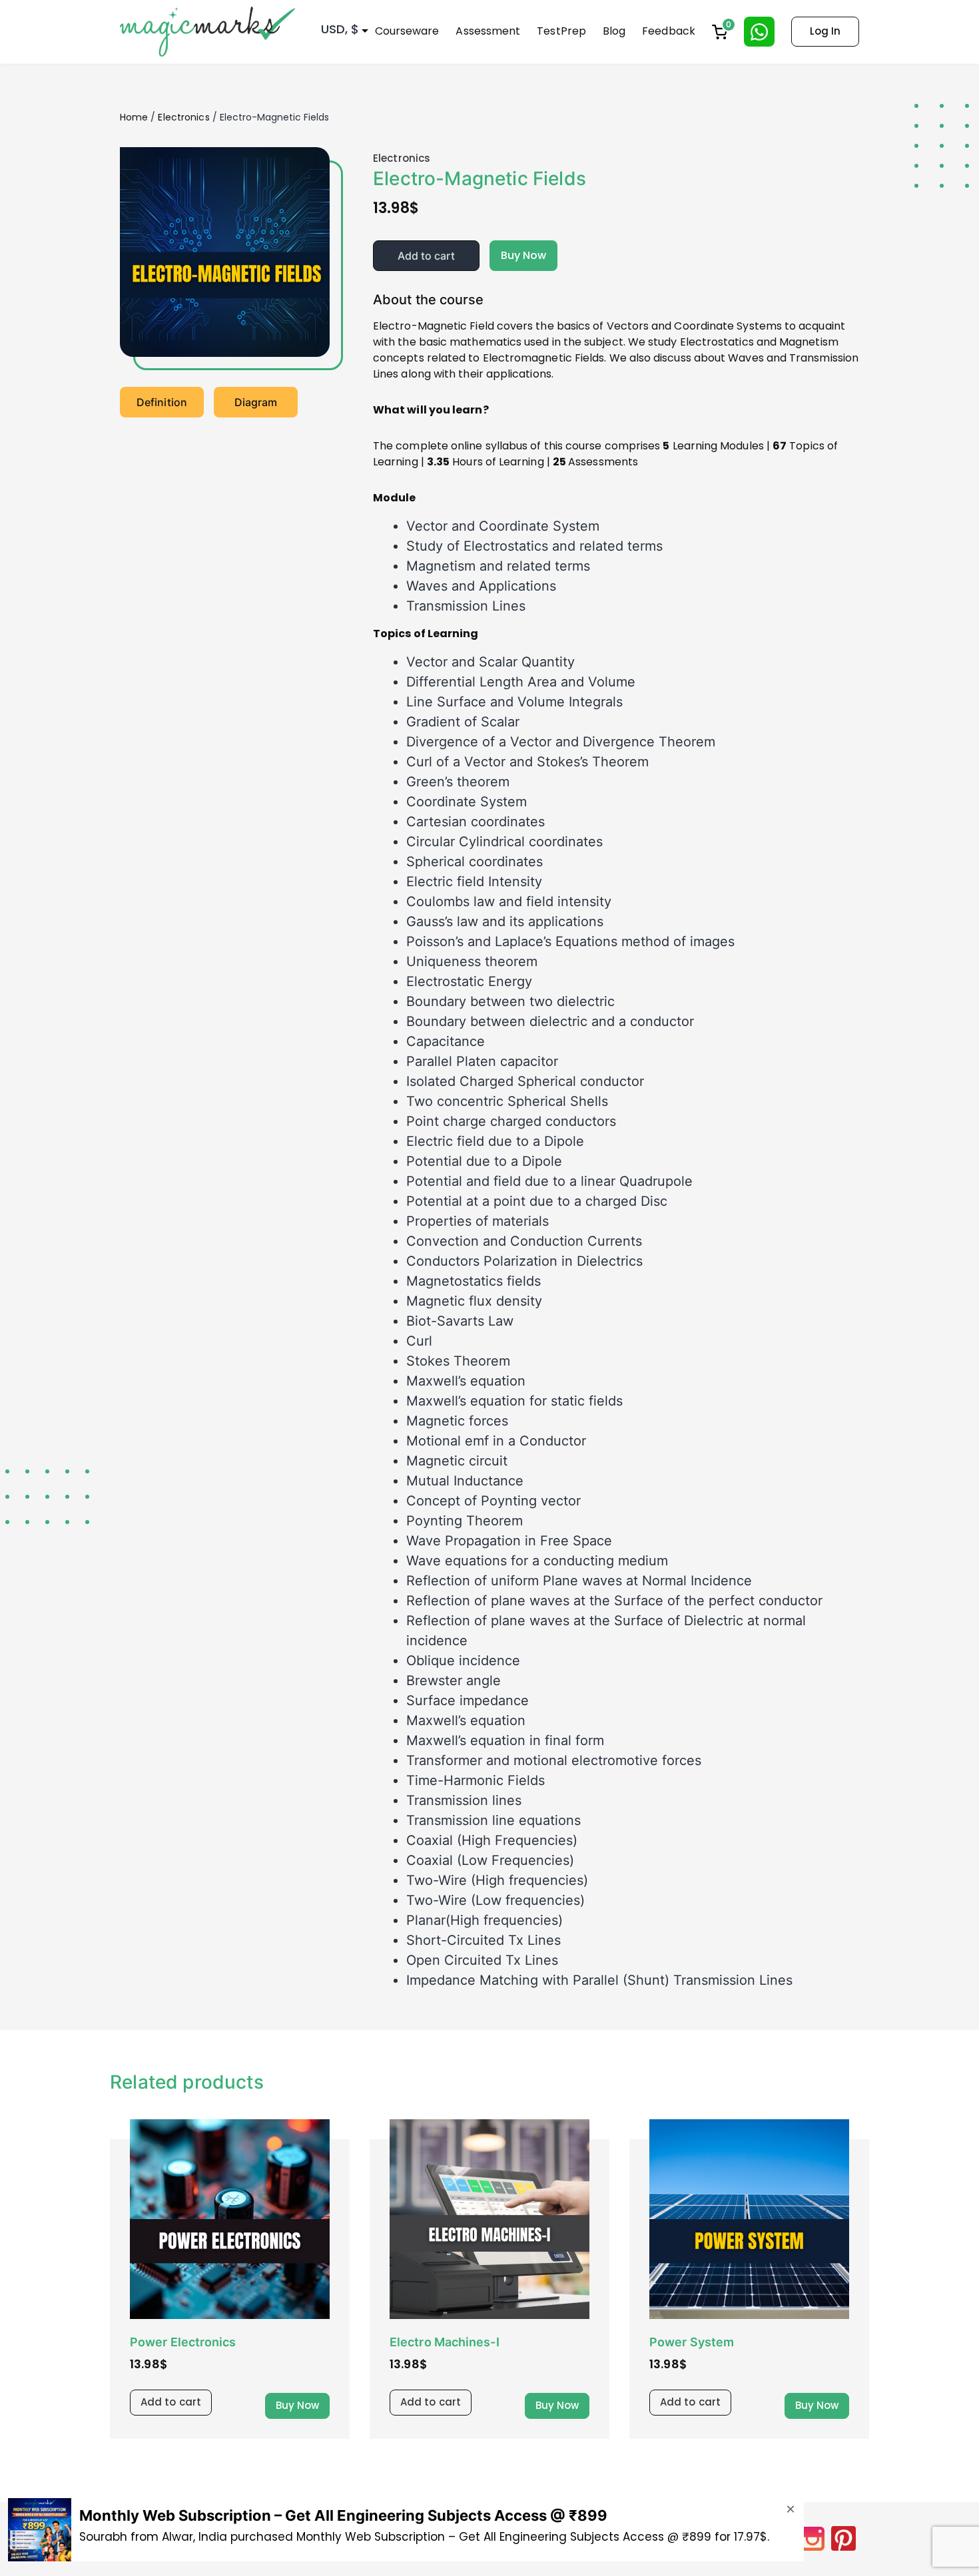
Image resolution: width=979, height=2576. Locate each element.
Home (134, 117)
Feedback (669, 31)
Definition (162, 402)
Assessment (488, 31)
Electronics (183, 117)
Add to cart (426, 256)
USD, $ (340, 29)
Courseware (407, 31)
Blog (614, 31)
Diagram (256, 402)
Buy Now (524, 255)
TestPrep (561, 31)
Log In (825, 31)
